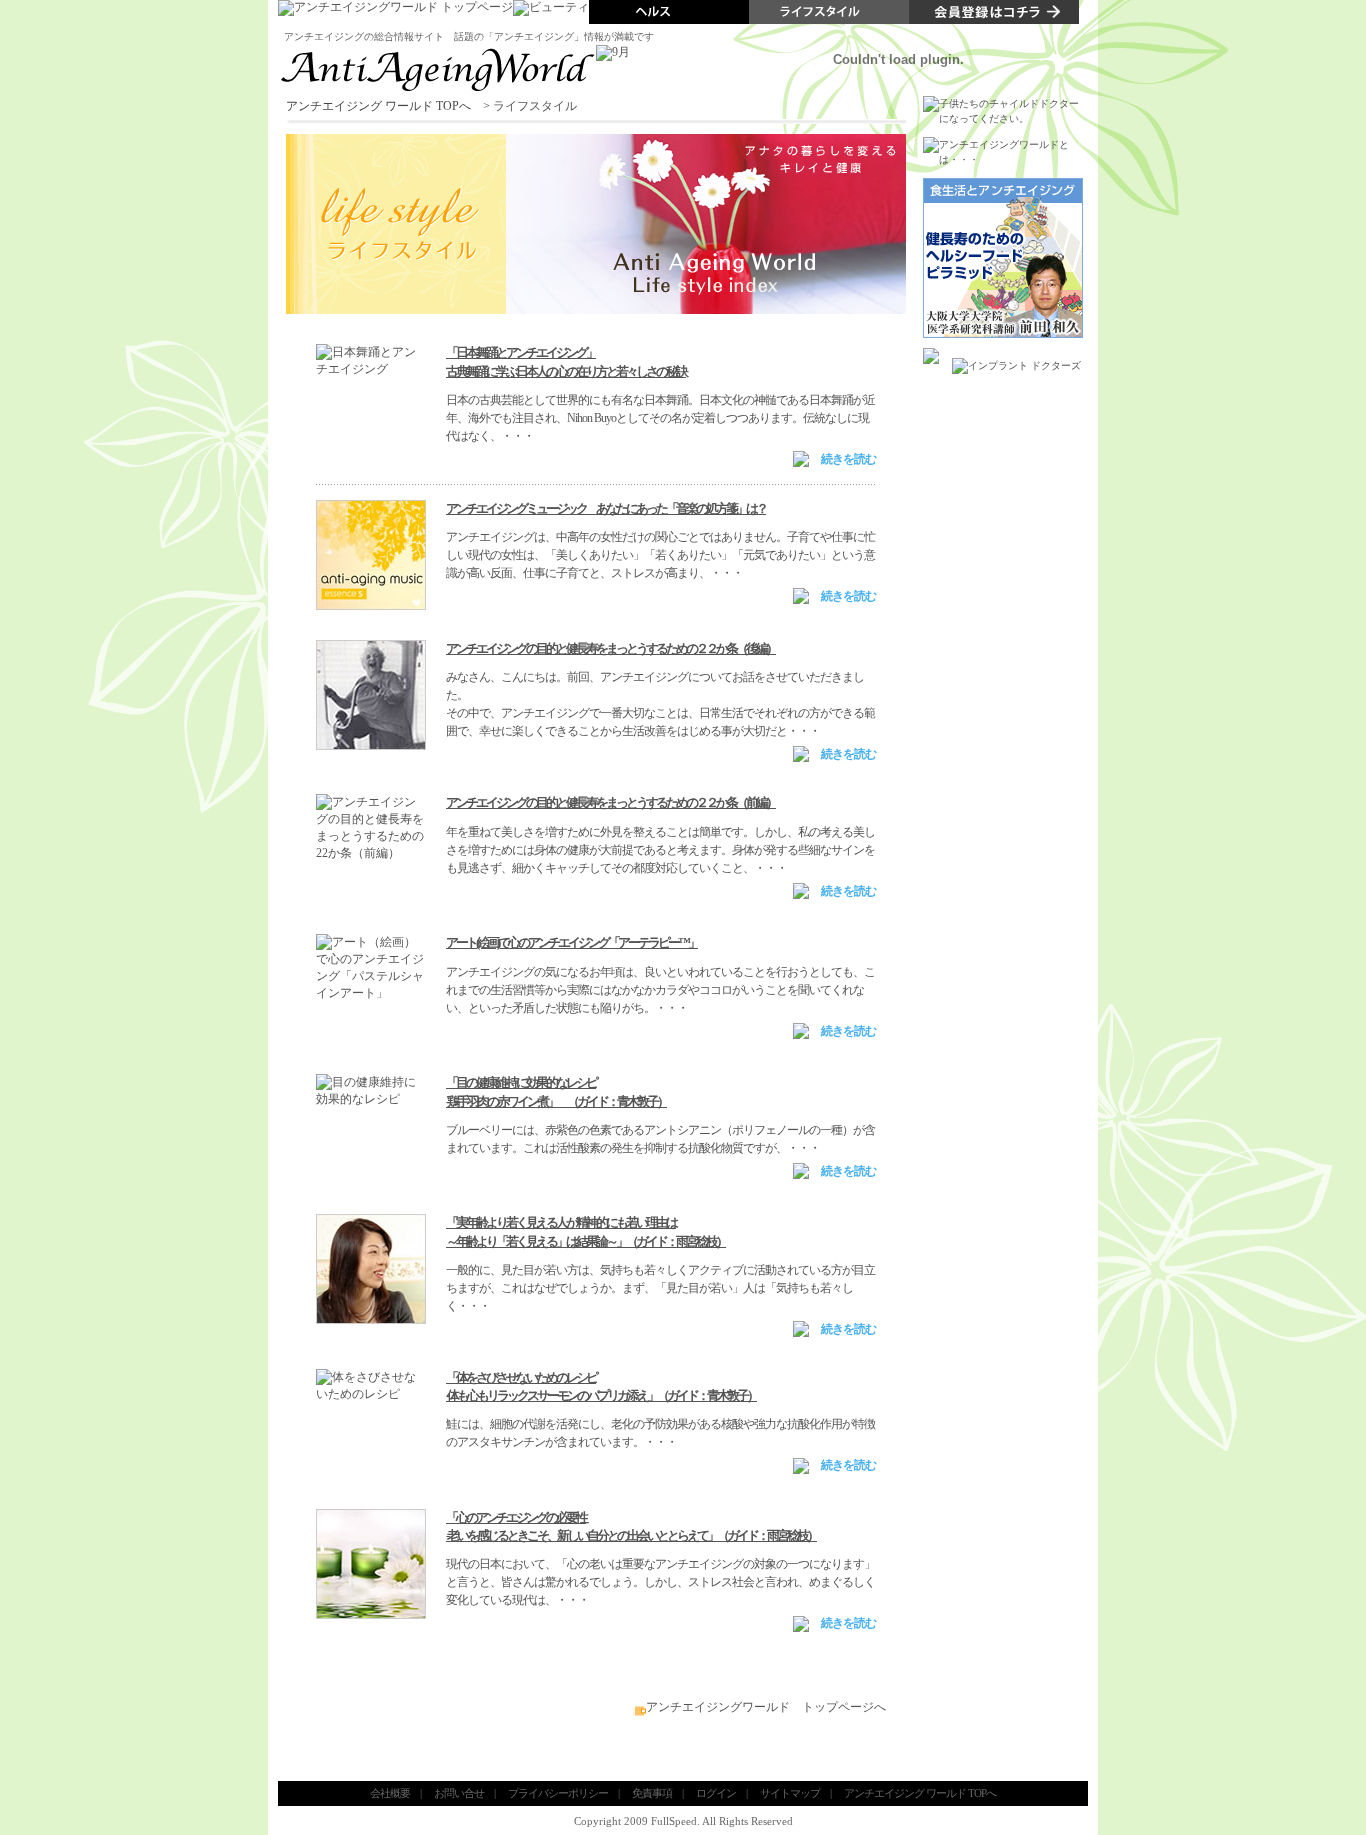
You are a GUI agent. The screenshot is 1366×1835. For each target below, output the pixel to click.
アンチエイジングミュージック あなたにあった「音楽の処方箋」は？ (606, 508)
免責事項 (652, 1793)
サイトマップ (790, 1793)
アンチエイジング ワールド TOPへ (378, 106)
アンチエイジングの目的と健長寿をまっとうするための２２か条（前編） (611, 802)
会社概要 (390, 1793)
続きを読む (848, 459)
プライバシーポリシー (558, 1793)
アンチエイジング (324, 36)
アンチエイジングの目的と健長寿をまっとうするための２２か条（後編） (611, 648)
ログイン (716, 1793)
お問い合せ (459, 1793)
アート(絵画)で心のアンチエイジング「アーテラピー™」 (572, 942)
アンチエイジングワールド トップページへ (766, 1707)
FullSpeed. (675, 1821)
